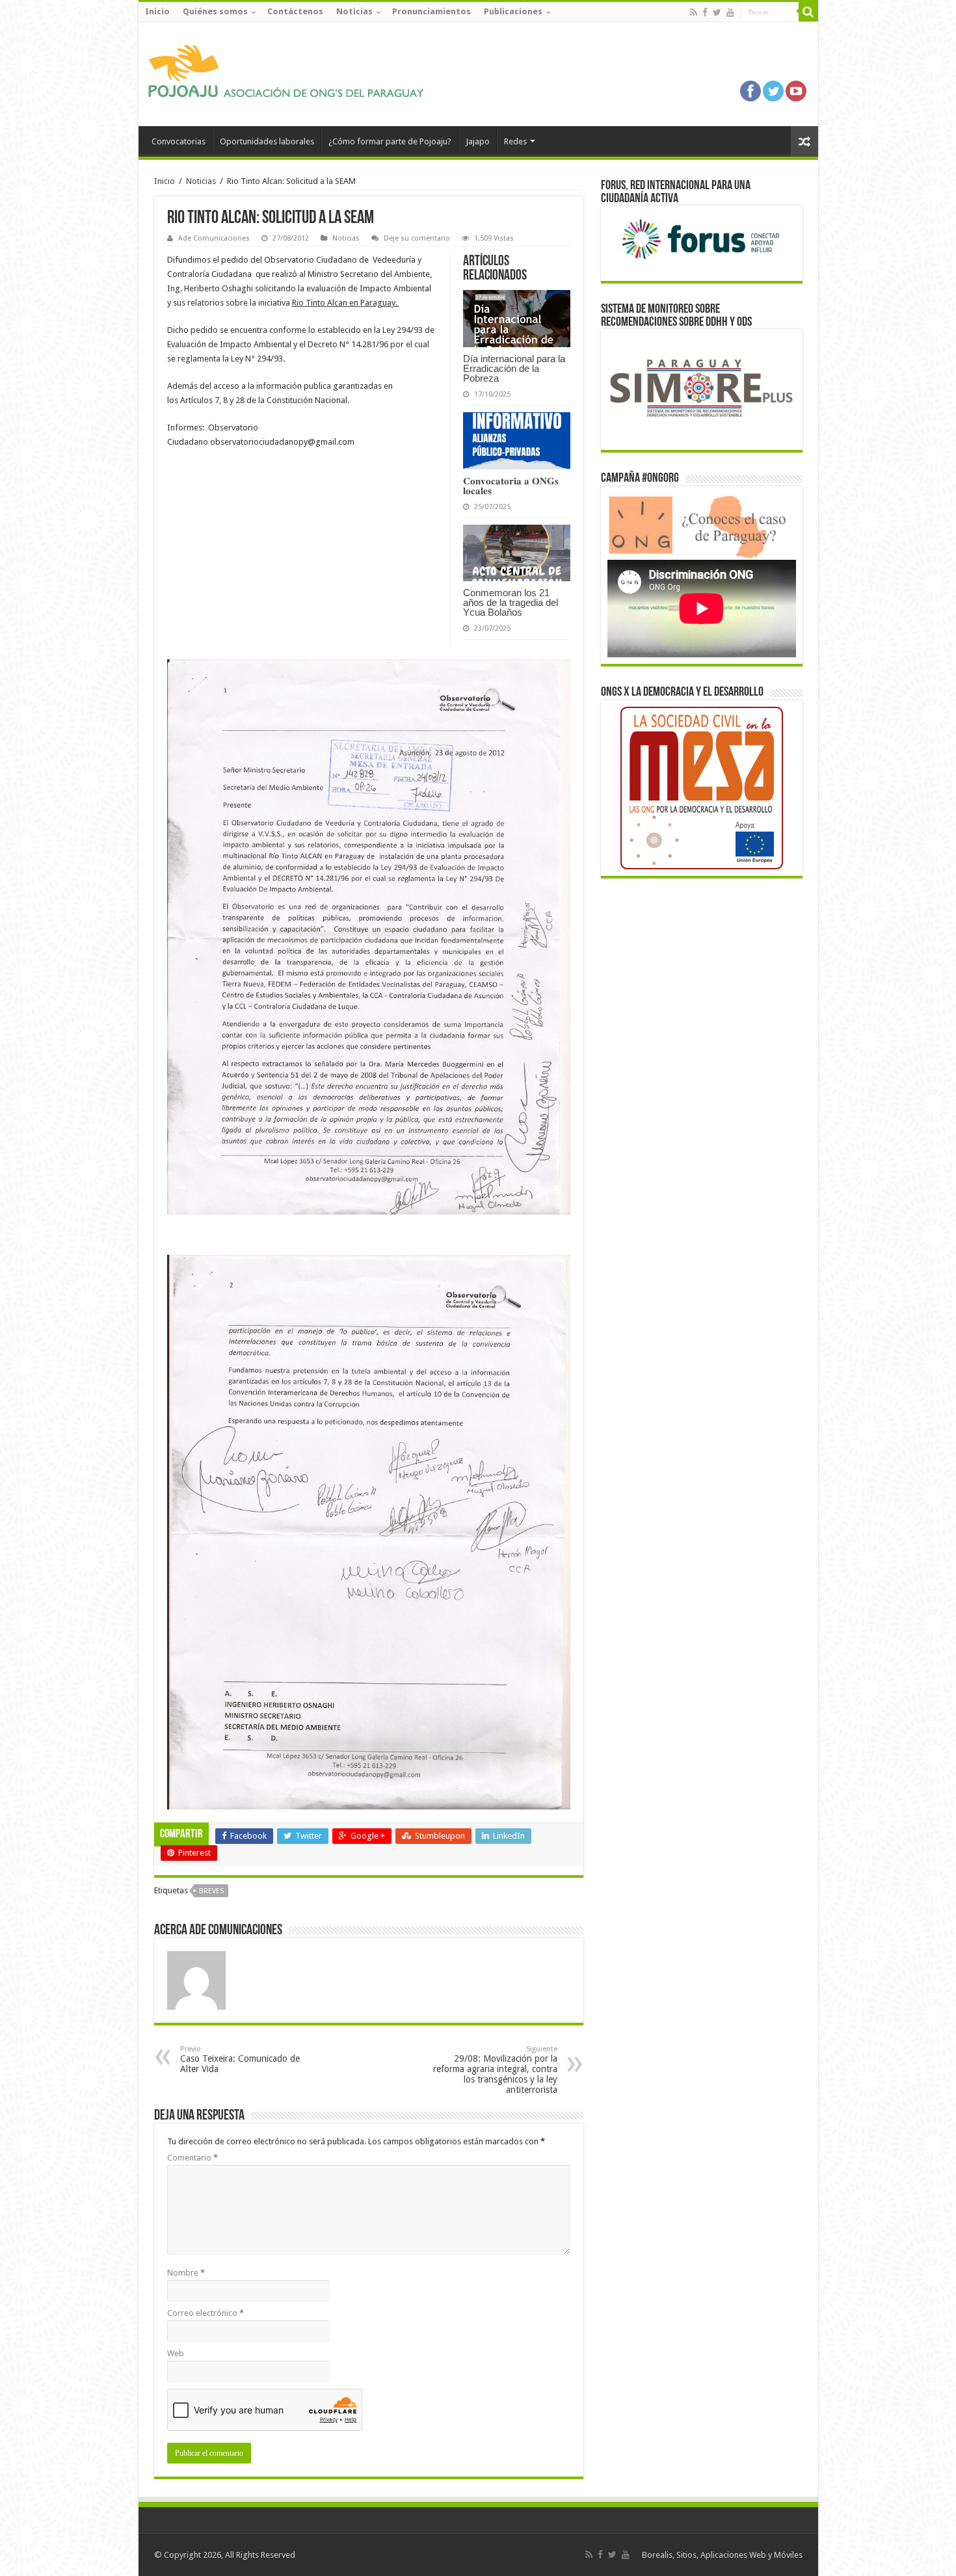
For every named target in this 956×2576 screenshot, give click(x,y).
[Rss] (694, 12)
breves (211, 1891)
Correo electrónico (206, 2313)
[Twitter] (717, 12)
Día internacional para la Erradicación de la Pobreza (514, 368)
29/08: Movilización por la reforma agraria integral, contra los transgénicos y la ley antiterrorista (495, 2070)
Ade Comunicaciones (214, 238)
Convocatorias (179, 141)
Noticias (354, 11)
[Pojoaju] (291, 72)
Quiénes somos (215, 11)
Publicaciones (513, 11)
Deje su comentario (417, 238)
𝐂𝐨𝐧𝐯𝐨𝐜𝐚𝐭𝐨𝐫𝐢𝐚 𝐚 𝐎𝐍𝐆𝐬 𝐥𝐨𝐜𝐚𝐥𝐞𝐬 (511, 486)
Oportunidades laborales (267, 141)
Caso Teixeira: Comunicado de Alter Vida (240, 2059)
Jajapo (478, 141)
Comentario (193, 2158)
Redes (515, 141)
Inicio (157, 11)
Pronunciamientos (432, 11)
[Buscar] (808, 12)
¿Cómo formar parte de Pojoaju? (390, 141)
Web (176, 2353)
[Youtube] (730, 12)
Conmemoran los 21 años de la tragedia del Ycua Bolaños (511, 602)
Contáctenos (295, 11)
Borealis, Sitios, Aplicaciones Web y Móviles (722, 2555)
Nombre (186, 2273)
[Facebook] (705, 12)
